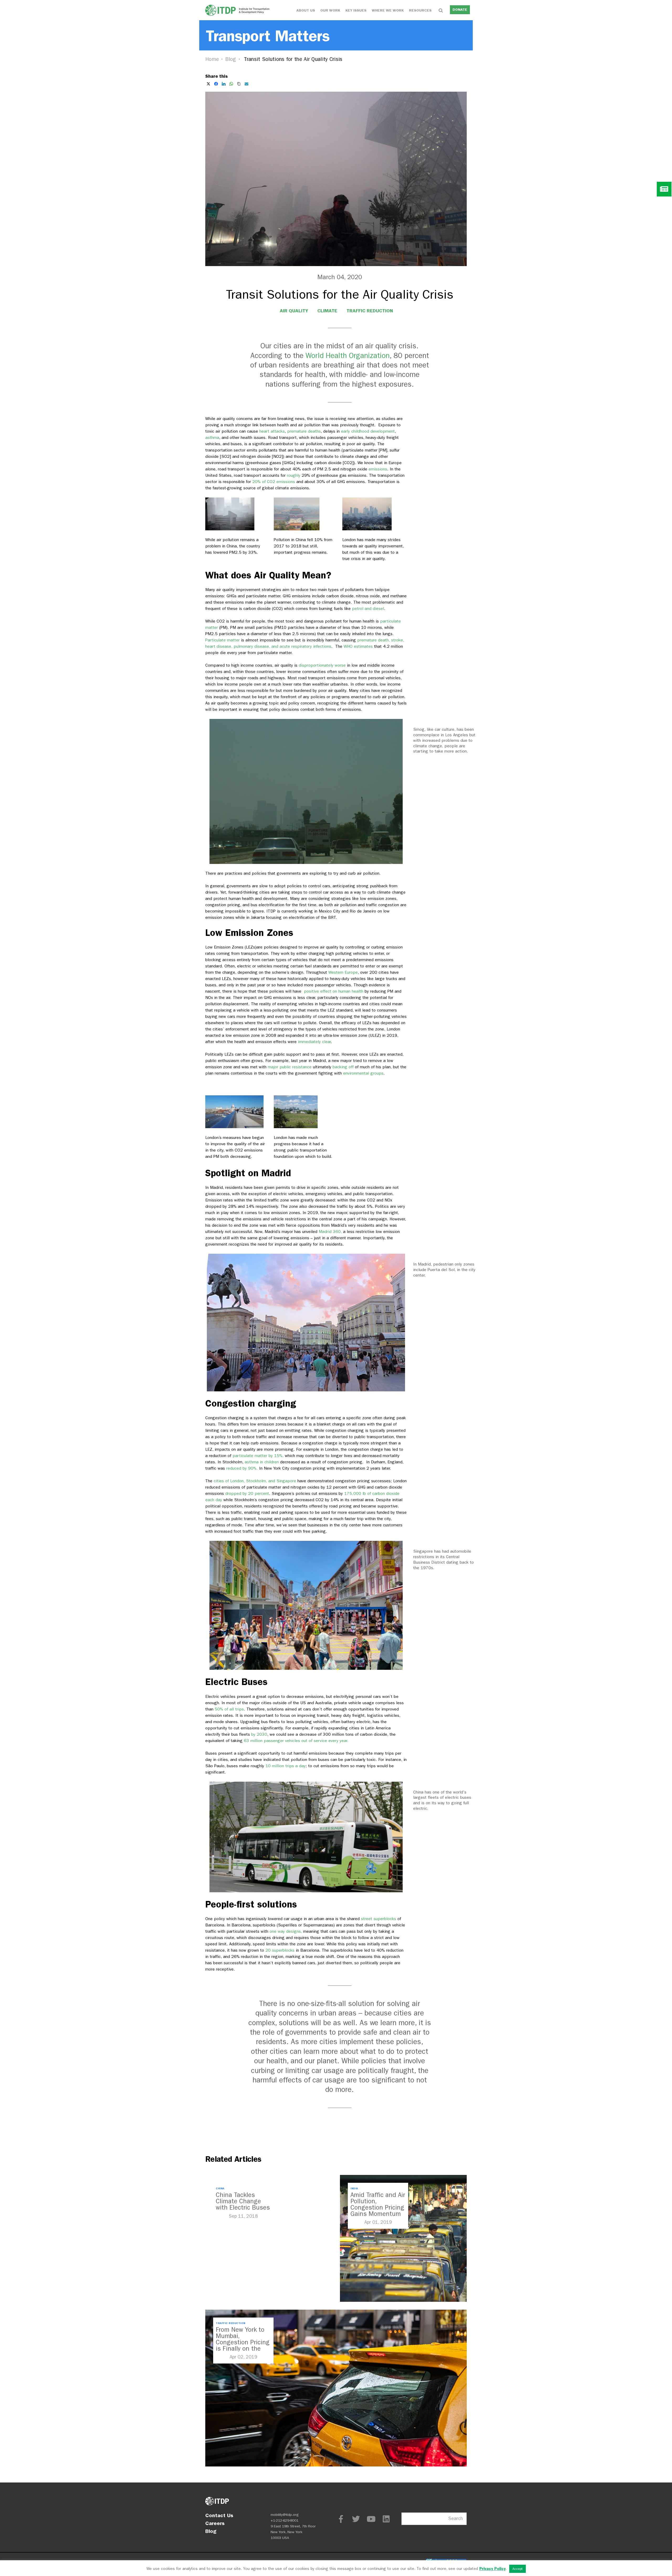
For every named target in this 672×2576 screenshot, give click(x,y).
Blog (231, 59)
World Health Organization (348, 356)
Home (212, 59)
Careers (215, 2523)
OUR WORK (330, 10)
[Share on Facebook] (216, 84)
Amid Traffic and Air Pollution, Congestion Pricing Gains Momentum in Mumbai (378, 2207)
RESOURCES (420, 10)
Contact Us (219, 2515)
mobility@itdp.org (285, 2515)
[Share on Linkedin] (224, 84)
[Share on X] (208, 84)
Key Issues (356, 10)
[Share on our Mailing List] (246, 84)
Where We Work (388, 10)
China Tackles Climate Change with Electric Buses (243, 2201)
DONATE (460, 10)
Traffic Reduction (370, 311)
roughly (294, 475)
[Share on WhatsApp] (231, 84)
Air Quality (294, 311)
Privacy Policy (492, 2569)
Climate (327, 311)
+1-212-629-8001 (285, 2520)
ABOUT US (306, 10)
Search (456, 2519)
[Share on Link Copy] (239, 84)
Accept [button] (518, 2569)
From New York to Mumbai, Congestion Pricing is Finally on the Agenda (243, 2342)
